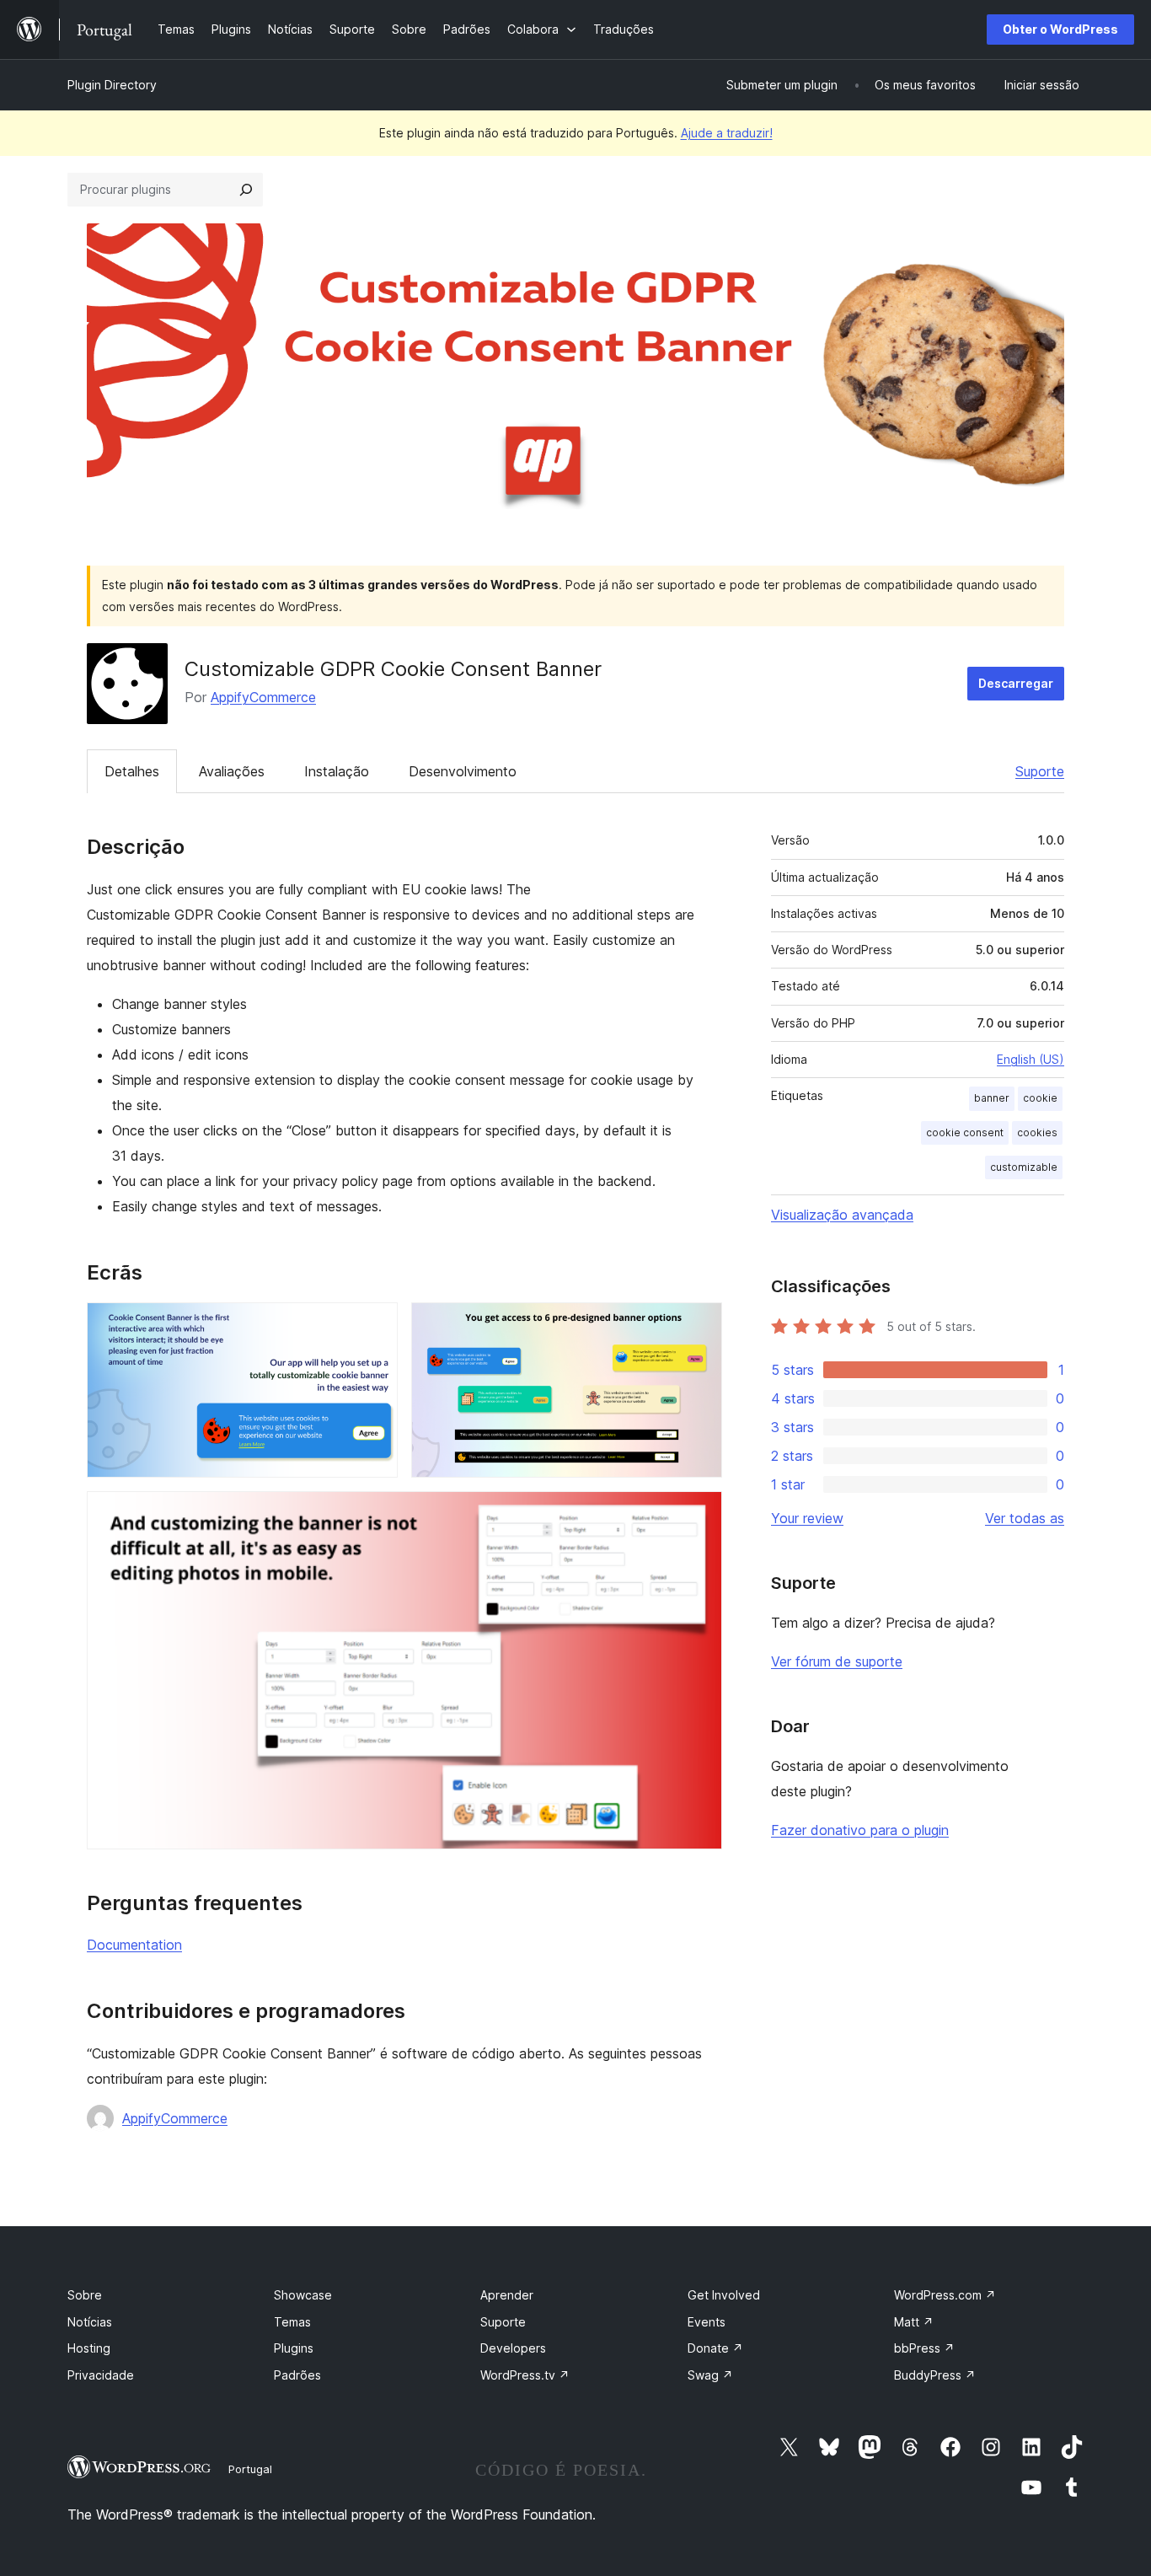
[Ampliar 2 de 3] (699, 1325)
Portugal (250, 2469)
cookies (1037, 1132)
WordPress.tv (525, 2375)
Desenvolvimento (463, 771)
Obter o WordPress (1060, 29)
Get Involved (724, 2295)
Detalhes (132, 771)
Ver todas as (1025, 1518)
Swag (710, 2375)
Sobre (85, 2295)
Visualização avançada (842, 1215)
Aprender (507, 2295)
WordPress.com (945, 2295)
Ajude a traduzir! (727, 133)
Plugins (294, 2348)
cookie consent (965, 1132)
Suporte (1040, 771)
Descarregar (1016, 683)
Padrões (297, 2375)
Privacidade (101, 2375)
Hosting (89, 2348)
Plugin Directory (112, 85)
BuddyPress (935, 2375)
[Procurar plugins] (246, 190)
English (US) (1031, 1059)
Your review (807, 1518)
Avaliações (232, 771)
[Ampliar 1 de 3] (375, 1325)
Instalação (337, 771)
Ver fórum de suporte (837, 1661)
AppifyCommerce (263, 697)
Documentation (134, 1945)
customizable (1024, 1167)
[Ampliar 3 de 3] (699, 1514)
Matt (914, 2322)
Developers (513, 2348)
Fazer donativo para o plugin (860, 1830)
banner (992, 1098)
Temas (292, 2322)
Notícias (90, 2322)
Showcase (303, 2295)
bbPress (924, 2348)
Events (707, 2322)
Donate (715, 2348)
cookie (1040, 1098)
